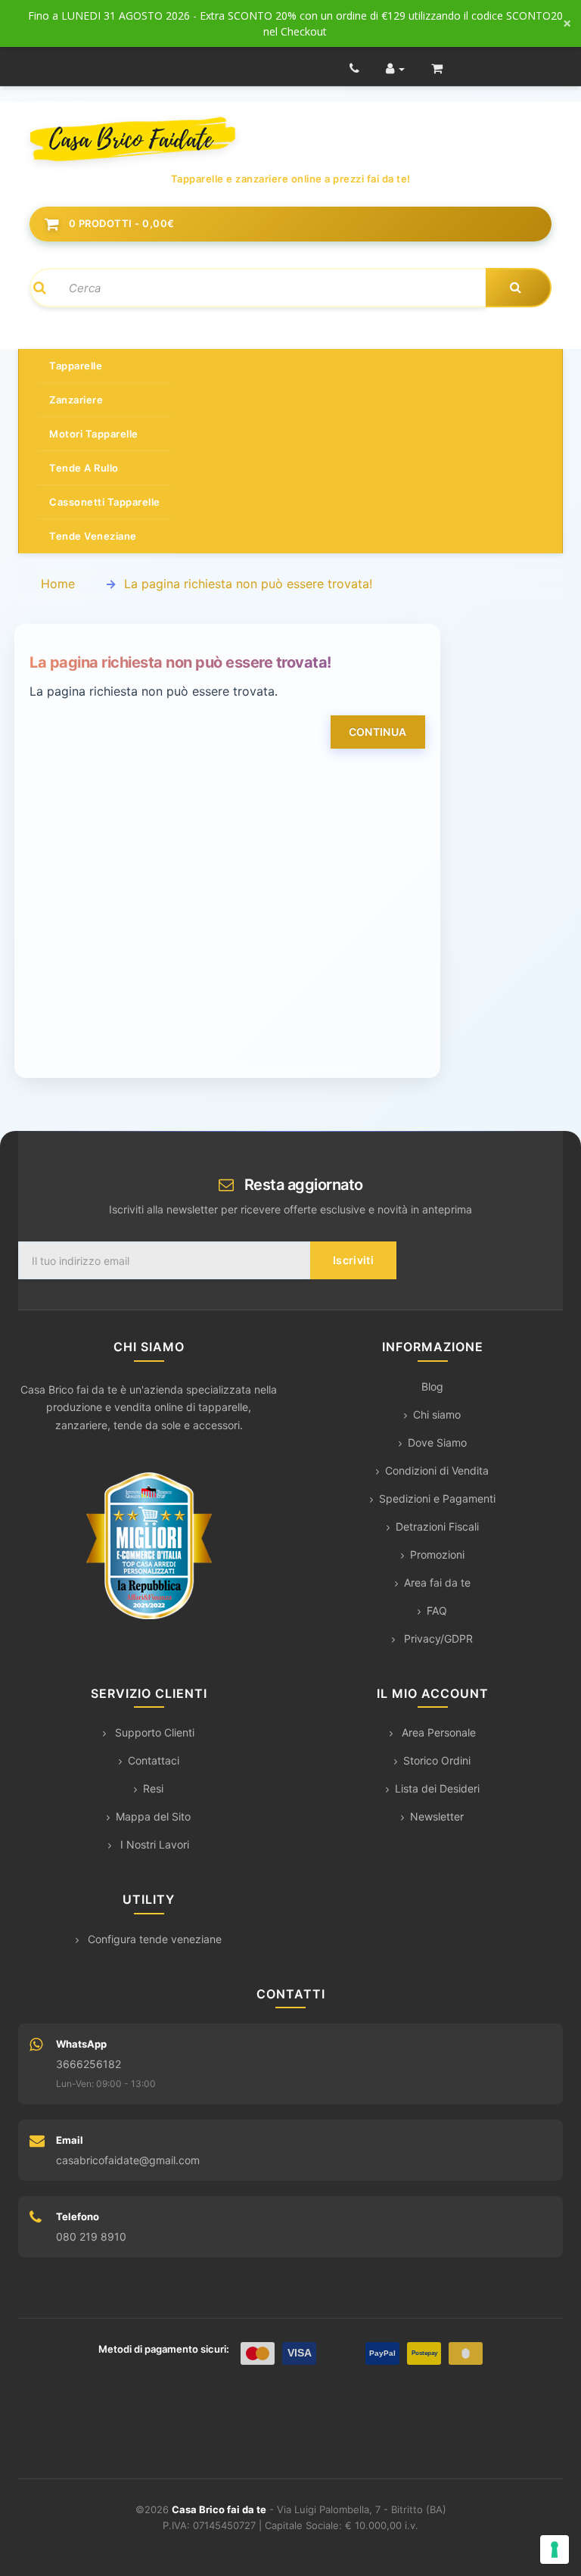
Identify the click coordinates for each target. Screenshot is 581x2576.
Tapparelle (76, 366)
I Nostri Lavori (153, 1844)
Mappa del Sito (153, 1816)
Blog (432, 1386)
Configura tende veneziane (153, 1939)
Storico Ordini (437, 1760)
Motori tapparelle (94, 434)
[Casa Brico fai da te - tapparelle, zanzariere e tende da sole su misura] (290, 139)
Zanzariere (76, 400)
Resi (153, 1788)
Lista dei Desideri (437, 1788)
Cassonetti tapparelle (105, 502)
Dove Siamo (437, 1442)
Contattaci (154, 1760)
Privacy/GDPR (437, 1638)
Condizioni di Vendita (437, 1470)
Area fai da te (437, 1582)
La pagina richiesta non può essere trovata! (248, 584)
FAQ (437, 1610)
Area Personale (437, 1732)
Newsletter (437, 1816)
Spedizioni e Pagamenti (437, 1498)
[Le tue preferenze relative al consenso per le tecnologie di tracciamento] (555, 2550)
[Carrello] (437, 68)
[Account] (395, 68)
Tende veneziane (93, 536)
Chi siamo (437, 1414)
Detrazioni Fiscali (437, 1526)
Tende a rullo (84, 468)
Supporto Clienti (153, 1732)
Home (58, 584)
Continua (378, 732)
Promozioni (437, 1554)
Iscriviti (353, 1260)
